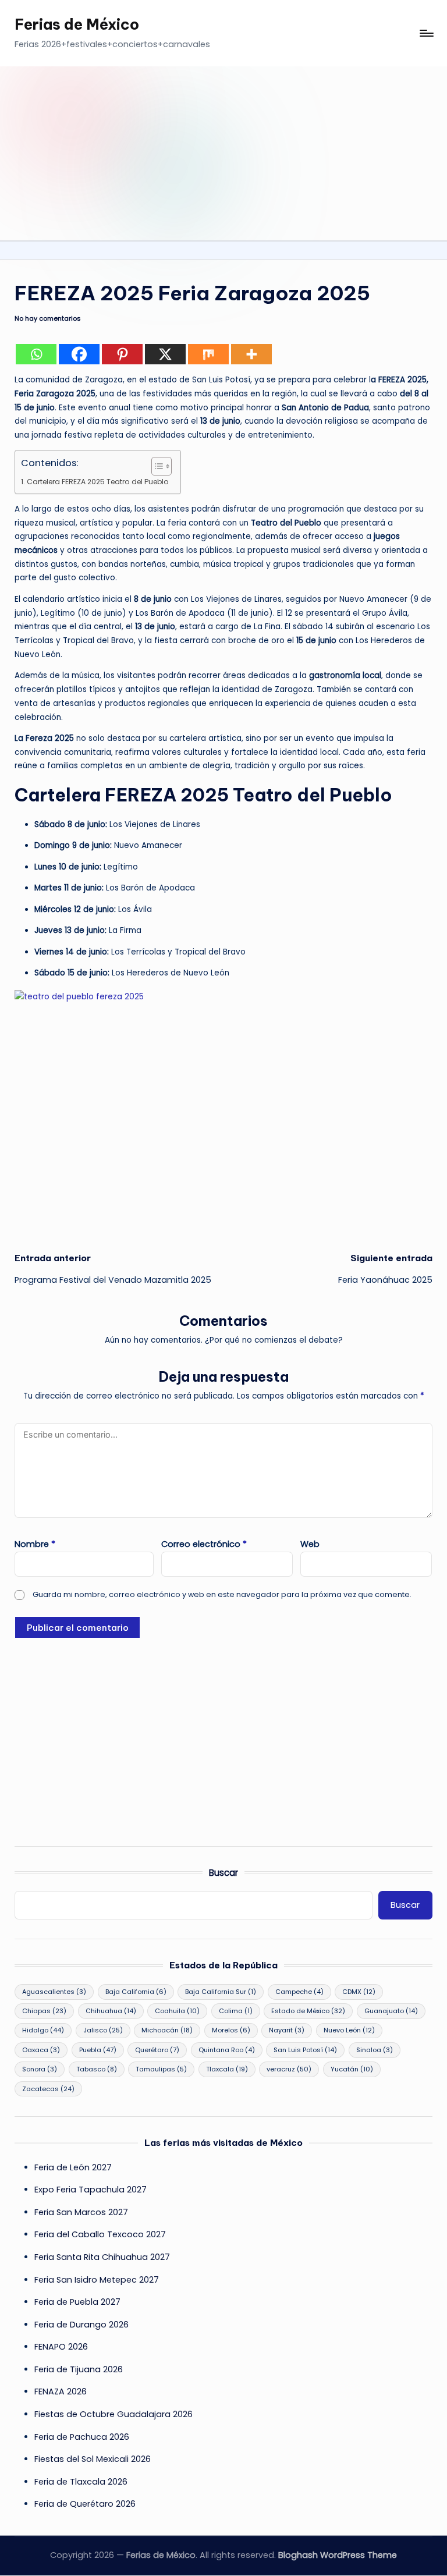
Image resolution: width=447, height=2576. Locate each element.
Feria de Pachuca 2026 (82, 2437)
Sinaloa (375, 2050)
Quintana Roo (227, 2050)
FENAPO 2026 (61, 2347)
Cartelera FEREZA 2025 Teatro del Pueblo (97, 482)
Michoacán (167, 2030)
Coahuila (177, 2011)
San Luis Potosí (305, 2050)
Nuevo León (349, 2030)
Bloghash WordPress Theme (338, 2555)
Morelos (231, 2030)
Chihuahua (111, 2011)
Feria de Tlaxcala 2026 (81, 2482)
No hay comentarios (48, 319)
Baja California (136, 1992)
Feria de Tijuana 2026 (79, 2369)
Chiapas (44, 2011)
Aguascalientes (54, 1992)
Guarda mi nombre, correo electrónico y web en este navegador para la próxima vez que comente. (222, 1594)
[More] (251, 354)
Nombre (35, 1544)
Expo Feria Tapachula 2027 (91, 2190)
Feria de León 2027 (73, 2167)
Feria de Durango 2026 (81, 2325)
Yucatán (352, 2069)
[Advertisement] (223, 153)
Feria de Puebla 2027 (77, 2302)
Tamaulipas (161, 2069)
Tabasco (97, 2069)
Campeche (299, 1992)
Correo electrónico (204, 1544)
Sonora (40, 2069)
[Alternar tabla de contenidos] (156, 466)
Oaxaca (41, 2050)
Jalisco (103, 2030)
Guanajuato (391, 2011)
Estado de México (308, 2011)
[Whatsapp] (36, 354)
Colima (236, 2011)
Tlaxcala (227, 2069)
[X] (165, 354)
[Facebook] (79, 354)
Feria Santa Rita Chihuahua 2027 (102, 2257)
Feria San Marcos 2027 (81, 2212)
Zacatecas (48, 2089)
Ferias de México (77, 24)
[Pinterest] (122, 354)
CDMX (359, 1992)
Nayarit (287, 2030)
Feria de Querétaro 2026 (85, 2504)
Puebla (98, 2050)
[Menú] (426, 33)
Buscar (223, 1873)
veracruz (289, 2069)
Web (310, 1544)
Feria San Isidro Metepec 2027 (97, 2280)
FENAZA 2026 (61, 2392)
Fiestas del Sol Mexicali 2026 (93, 2459)
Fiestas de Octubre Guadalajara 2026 (113, 2414)
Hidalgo (43, 2030)
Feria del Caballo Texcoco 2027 (100, 2234)
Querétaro (157, 2050)
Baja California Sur (221, 1992)
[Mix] (208, 354)
